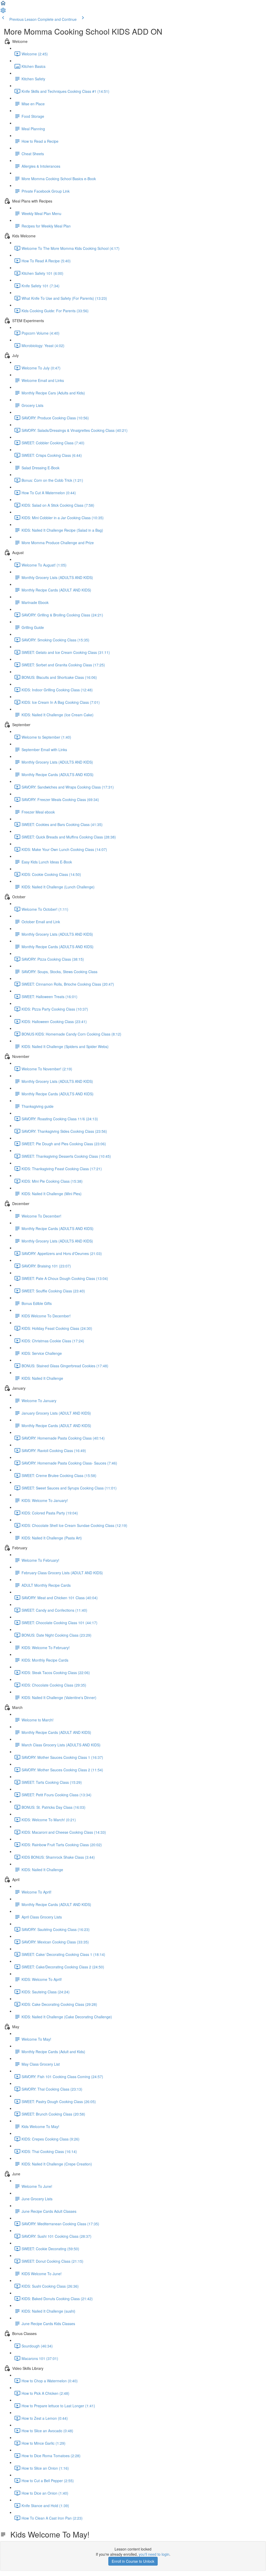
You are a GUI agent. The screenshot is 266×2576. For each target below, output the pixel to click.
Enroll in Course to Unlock (133, 2561)
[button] (3, 5)
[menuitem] (3, 12)
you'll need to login (154, 2554)
